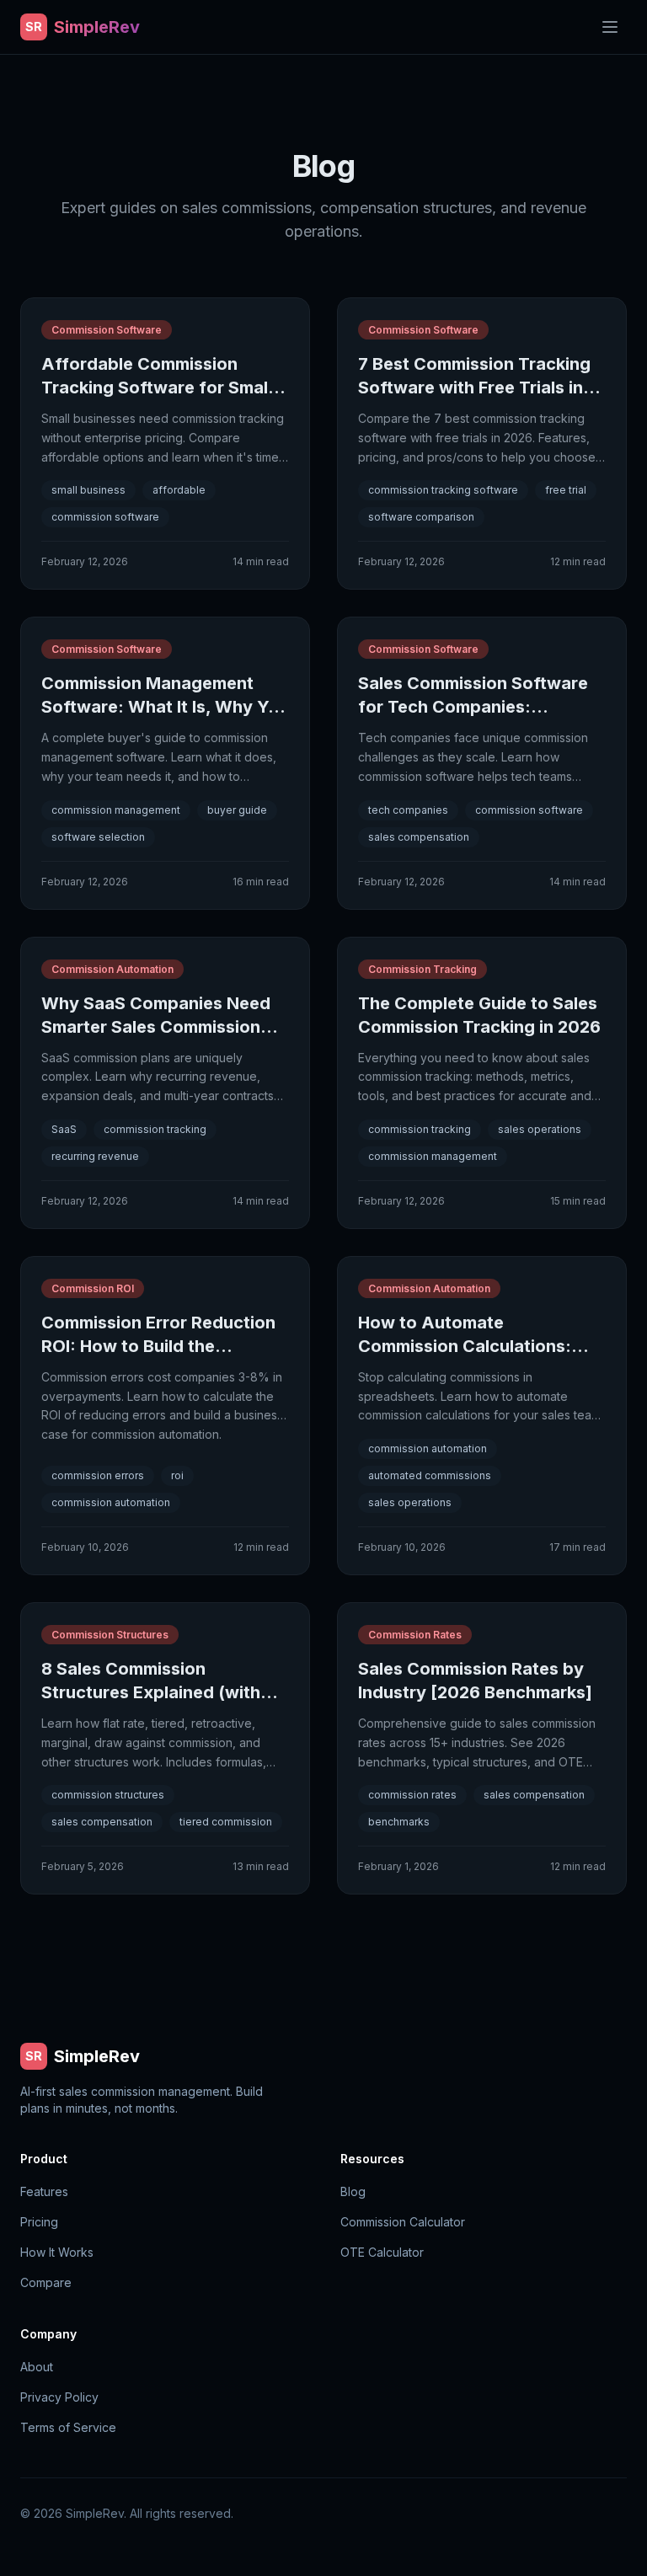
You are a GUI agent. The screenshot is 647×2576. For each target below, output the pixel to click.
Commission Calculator (403, 2222)
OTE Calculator (382, 2252)
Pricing (39, 2222)
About (37, 2367)
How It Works (57, 2252)
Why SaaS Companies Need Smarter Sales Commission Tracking (156, 1027)
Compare (46, 2282)
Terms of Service (68, 2427)
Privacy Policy (59, 2397)
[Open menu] (610, 27)
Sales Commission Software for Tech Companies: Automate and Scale (473, 707)
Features (44, 2191)
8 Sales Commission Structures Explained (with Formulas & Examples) (151, 1692)
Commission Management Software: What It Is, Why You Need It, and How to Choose (165, 707)
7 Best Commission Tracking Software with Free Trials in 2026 (474, 387)
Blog (353, 2191)
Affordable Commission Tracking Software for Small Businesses (157, 387)
